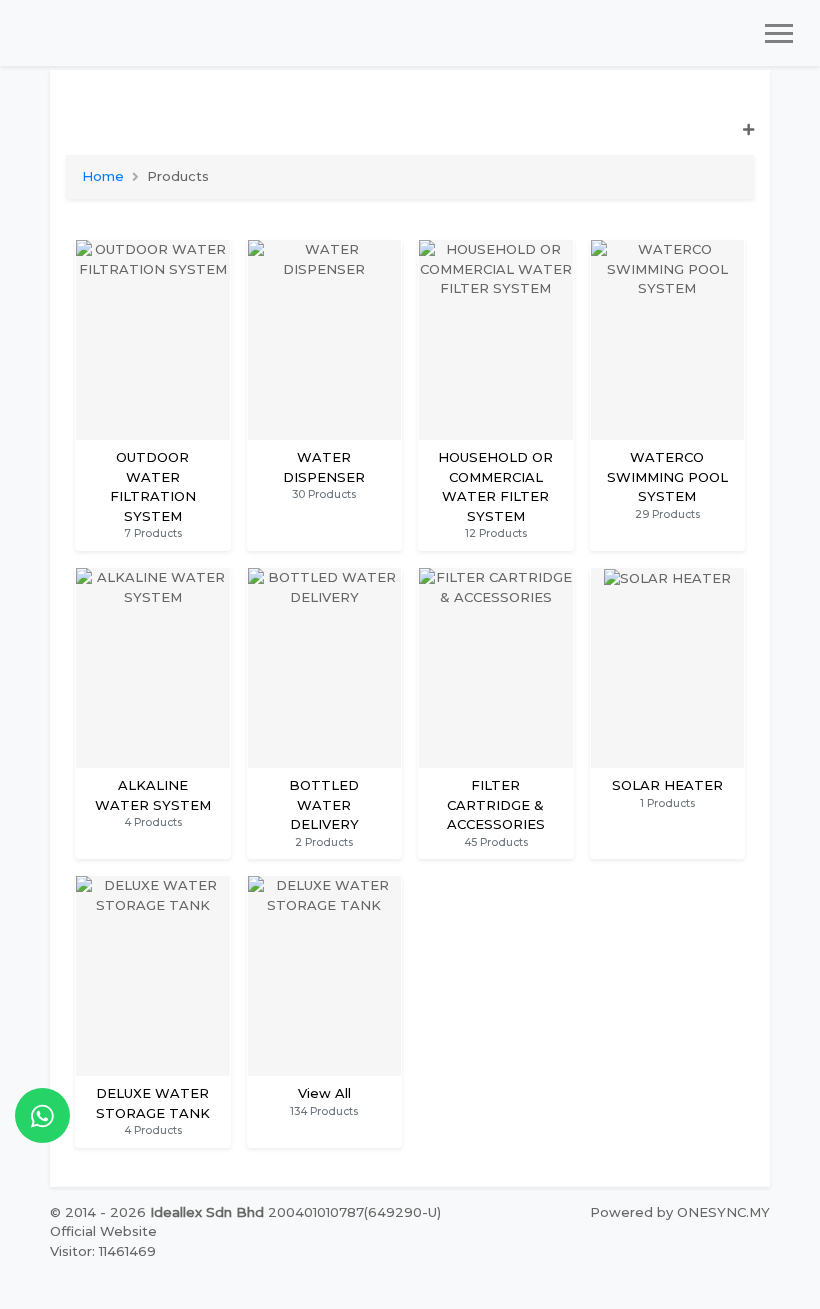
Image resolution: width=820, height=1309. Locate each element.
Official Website (103, 1231)
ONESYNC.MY (723, 1212)
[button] (410, 138)
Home (103, 176)
